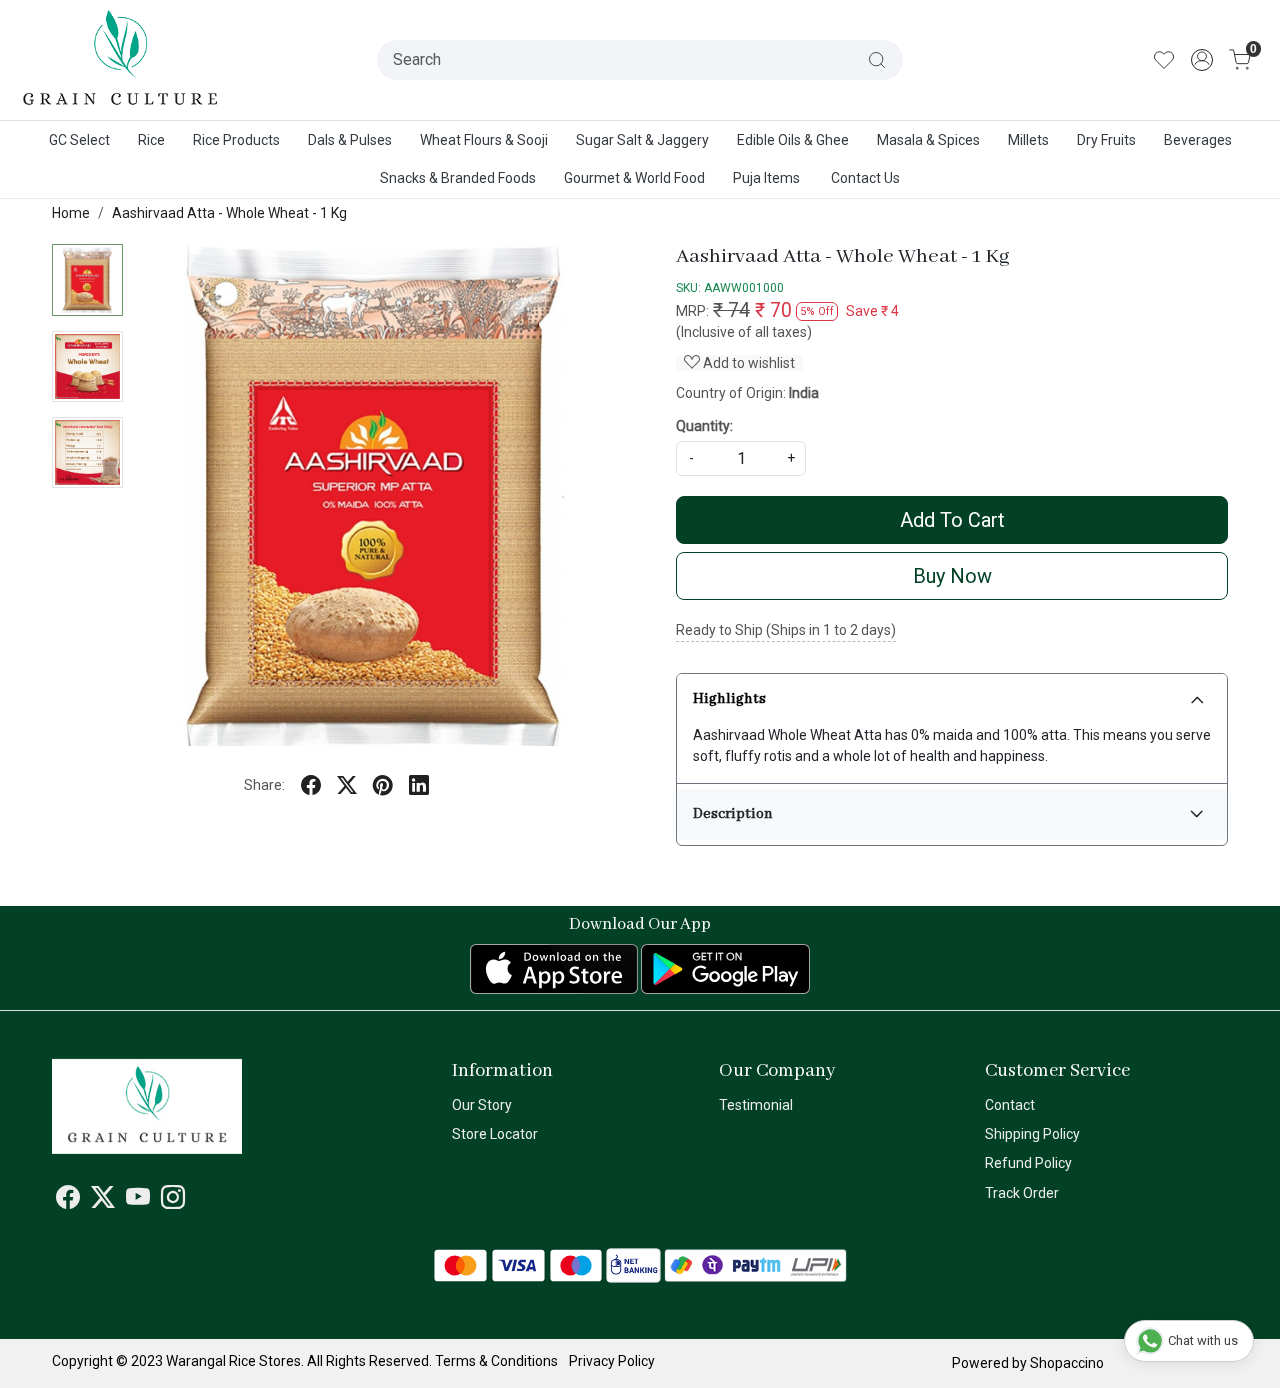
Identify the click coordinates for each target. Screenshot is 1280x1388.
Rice (151, 140)
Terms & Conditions (496, 1361)
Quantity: (704, 426)
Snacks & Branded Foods (458, 178)
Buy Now (952, 576)
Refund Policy (1028, 1163)
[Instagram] (173, 1201)
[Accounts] (1202, 60)
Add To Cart (952, 520)
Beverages (1198, 140)
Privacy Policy (612, 1361)
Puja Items (766, 178)
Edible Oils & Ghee (793, 140)
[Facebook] (68, 1201)
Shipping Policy (1032, 1134)
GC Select (79, 140)
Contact (1010, 1105)
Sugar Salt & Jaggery (642, 140)
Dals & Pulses (350, 140)
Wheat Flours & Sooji (484, 140)
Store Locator (495, 1134)
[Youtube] (138, 1201)
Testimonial (756, 1105)
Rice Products (236, 140)
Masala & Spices (928, 140)
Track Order (1022, 1193)
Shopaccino (1067, 1363)
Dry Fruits (1106, 140)
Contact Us (865, 178)
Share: (264, 785)
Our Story (482, 1105)
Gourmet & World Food (634, 178)
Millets (1028, 140)
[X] (103, 1201)
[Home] (121, 60)
